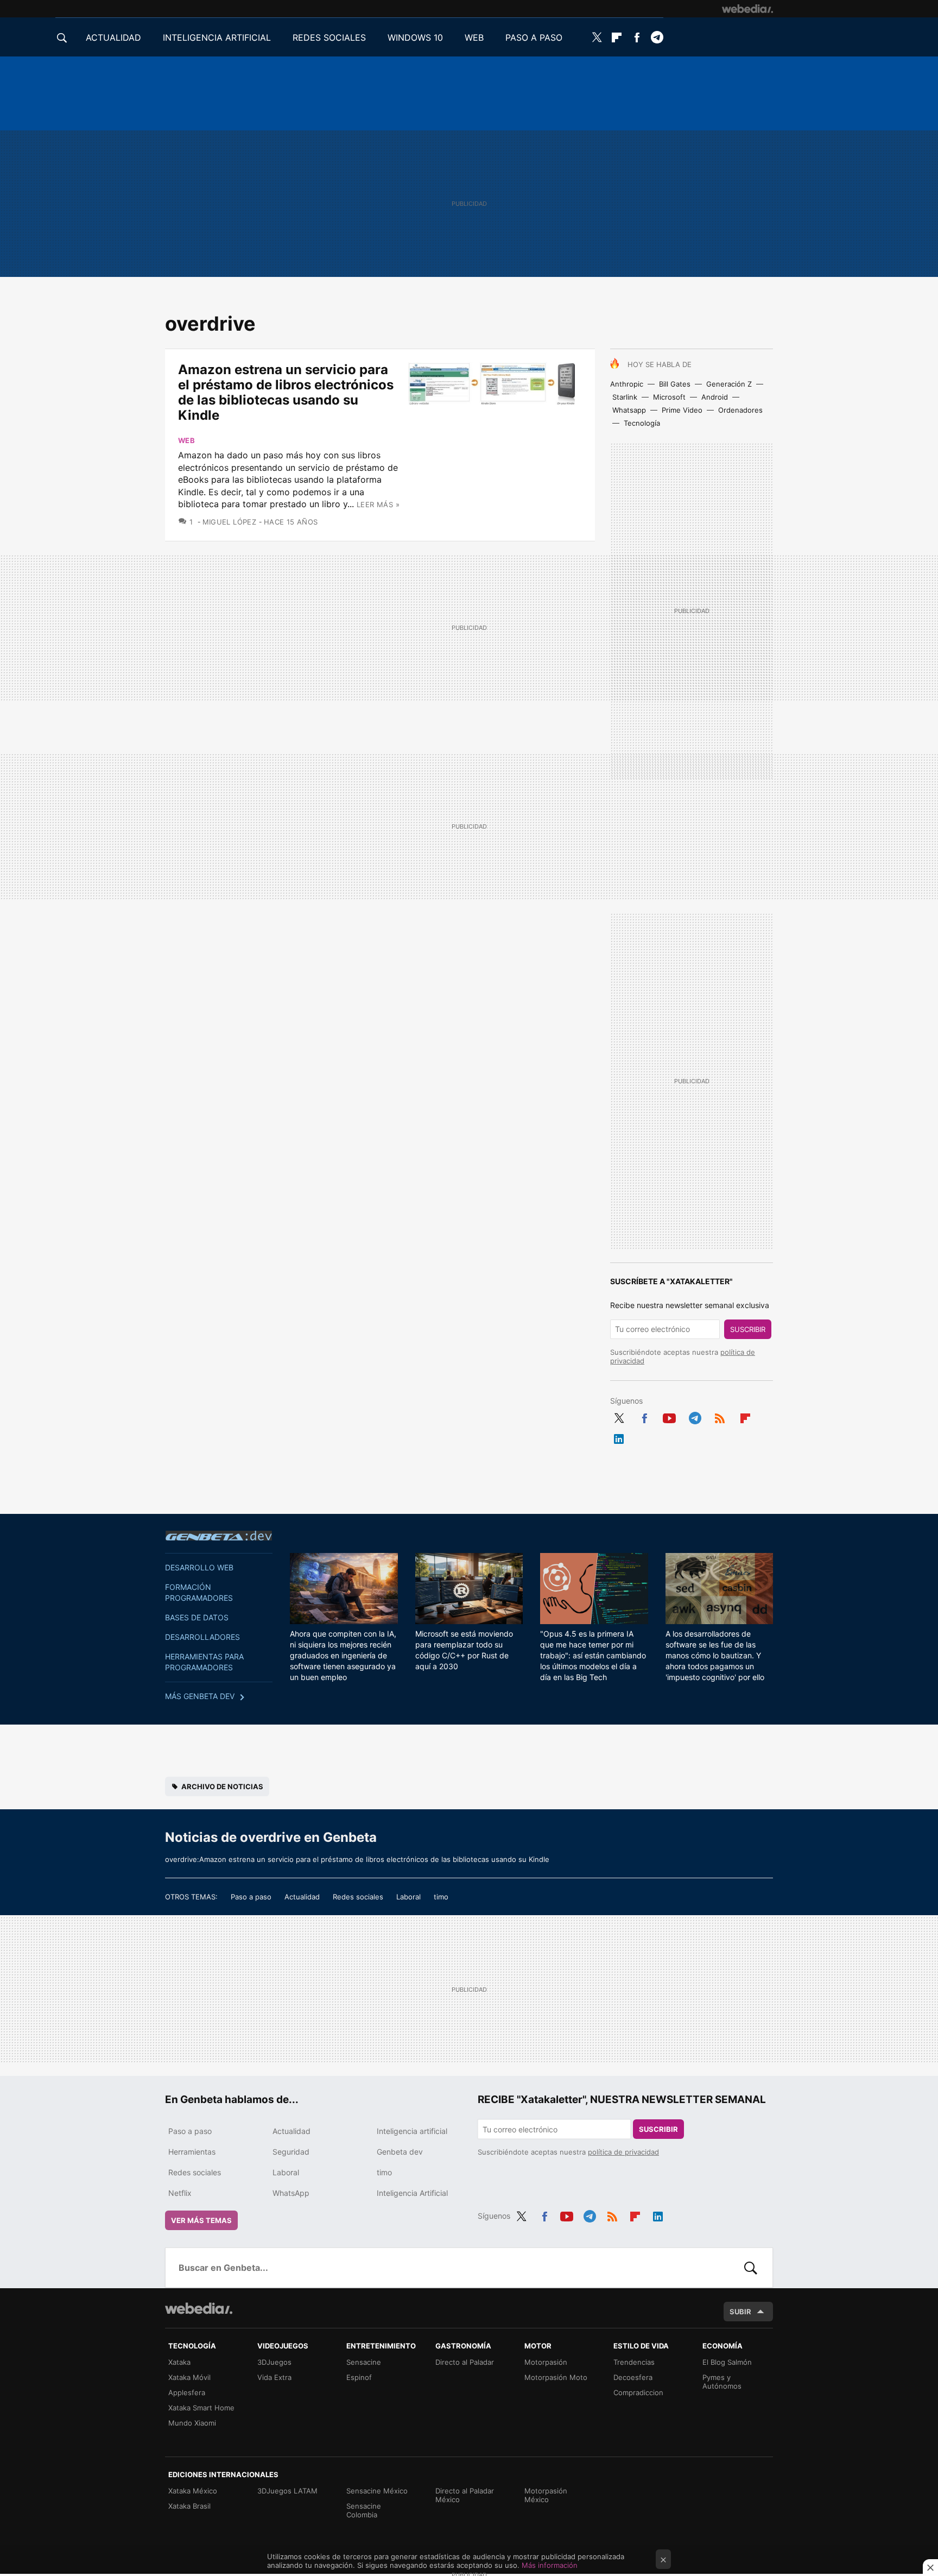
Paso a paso (251, 1897)
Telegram (657, 37)
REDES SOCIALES (329, 37)
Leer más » (378, 504)
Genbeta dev (219, 1536)
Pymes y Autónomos (722, 2382)
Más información (550, 2565)
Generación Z (729, 384)
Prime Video (682, 410)
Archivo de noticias (222, 1786)
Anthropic (627, 384)
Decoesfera (633, 2377)
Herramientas (192, 2152)
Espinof (359, 2377)
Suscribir (748, 1329)
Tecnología (642, 423)
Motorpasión (546, 2362)
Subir (740, 2312)
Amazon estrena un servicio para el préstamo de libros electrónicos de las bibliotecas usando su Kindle (286, 392)
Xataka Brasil (189, 2506)
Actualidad (302, 1897)
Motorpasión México (546, 2495)
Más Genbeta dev (200, 1696)
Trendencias (634, 2362)
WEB (474, 37)
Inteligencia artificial (412, 2131)
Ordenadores (740, 410)
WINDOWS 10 (415, 37)
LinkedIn (619, 1437)
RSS (720, 1416)
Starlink (625, 397)
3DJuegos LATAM (287, 2491)
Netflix (180, 2193)
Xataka (179, 2362)
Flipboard (617, 37)
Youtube (669, 1416)
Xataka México (193, 2491)
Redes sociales (358, 1897)
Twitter (597, 37)
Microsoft (669, 397)
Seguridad (291, 2152)
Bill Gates (675, 384)
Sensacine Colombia (364, 2510)
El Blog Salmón (727, 2362)
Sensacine (364, 2362)
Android (715, 397)
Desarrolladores (202, 1637)
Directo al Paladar (465, 2362)
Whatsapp (629, 410)
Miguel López (229, 522)
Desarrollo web (199, 1567)
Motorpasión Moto (556, 2377)
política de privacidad (623, 2152)
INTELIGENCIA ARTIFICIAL (217, 37)
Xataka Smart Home (201, 2408)
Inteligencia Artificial (412, 2193)
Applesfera (187, 2392)
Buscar (751, 2268)
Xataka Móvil (189, 2377)
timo (441, 1897)
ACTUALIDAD (113, 37)
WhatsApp (291, 2193)
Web (186, 440)
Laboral (408, 1897)
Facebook (637, 37)
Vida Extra (274, 2377)
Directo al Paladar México (465, 2495)
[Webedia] (747, 9)
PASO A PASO (534, 37)
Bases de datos (197, 1617)
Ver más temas (201, 2220)
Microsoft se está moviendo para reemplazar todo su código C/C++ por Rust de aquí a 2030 (464, 1650)
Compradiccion (638, 2392)
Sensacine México (377, 2491)
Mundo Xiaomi (192, 2423)
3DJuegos (274, 2362)
